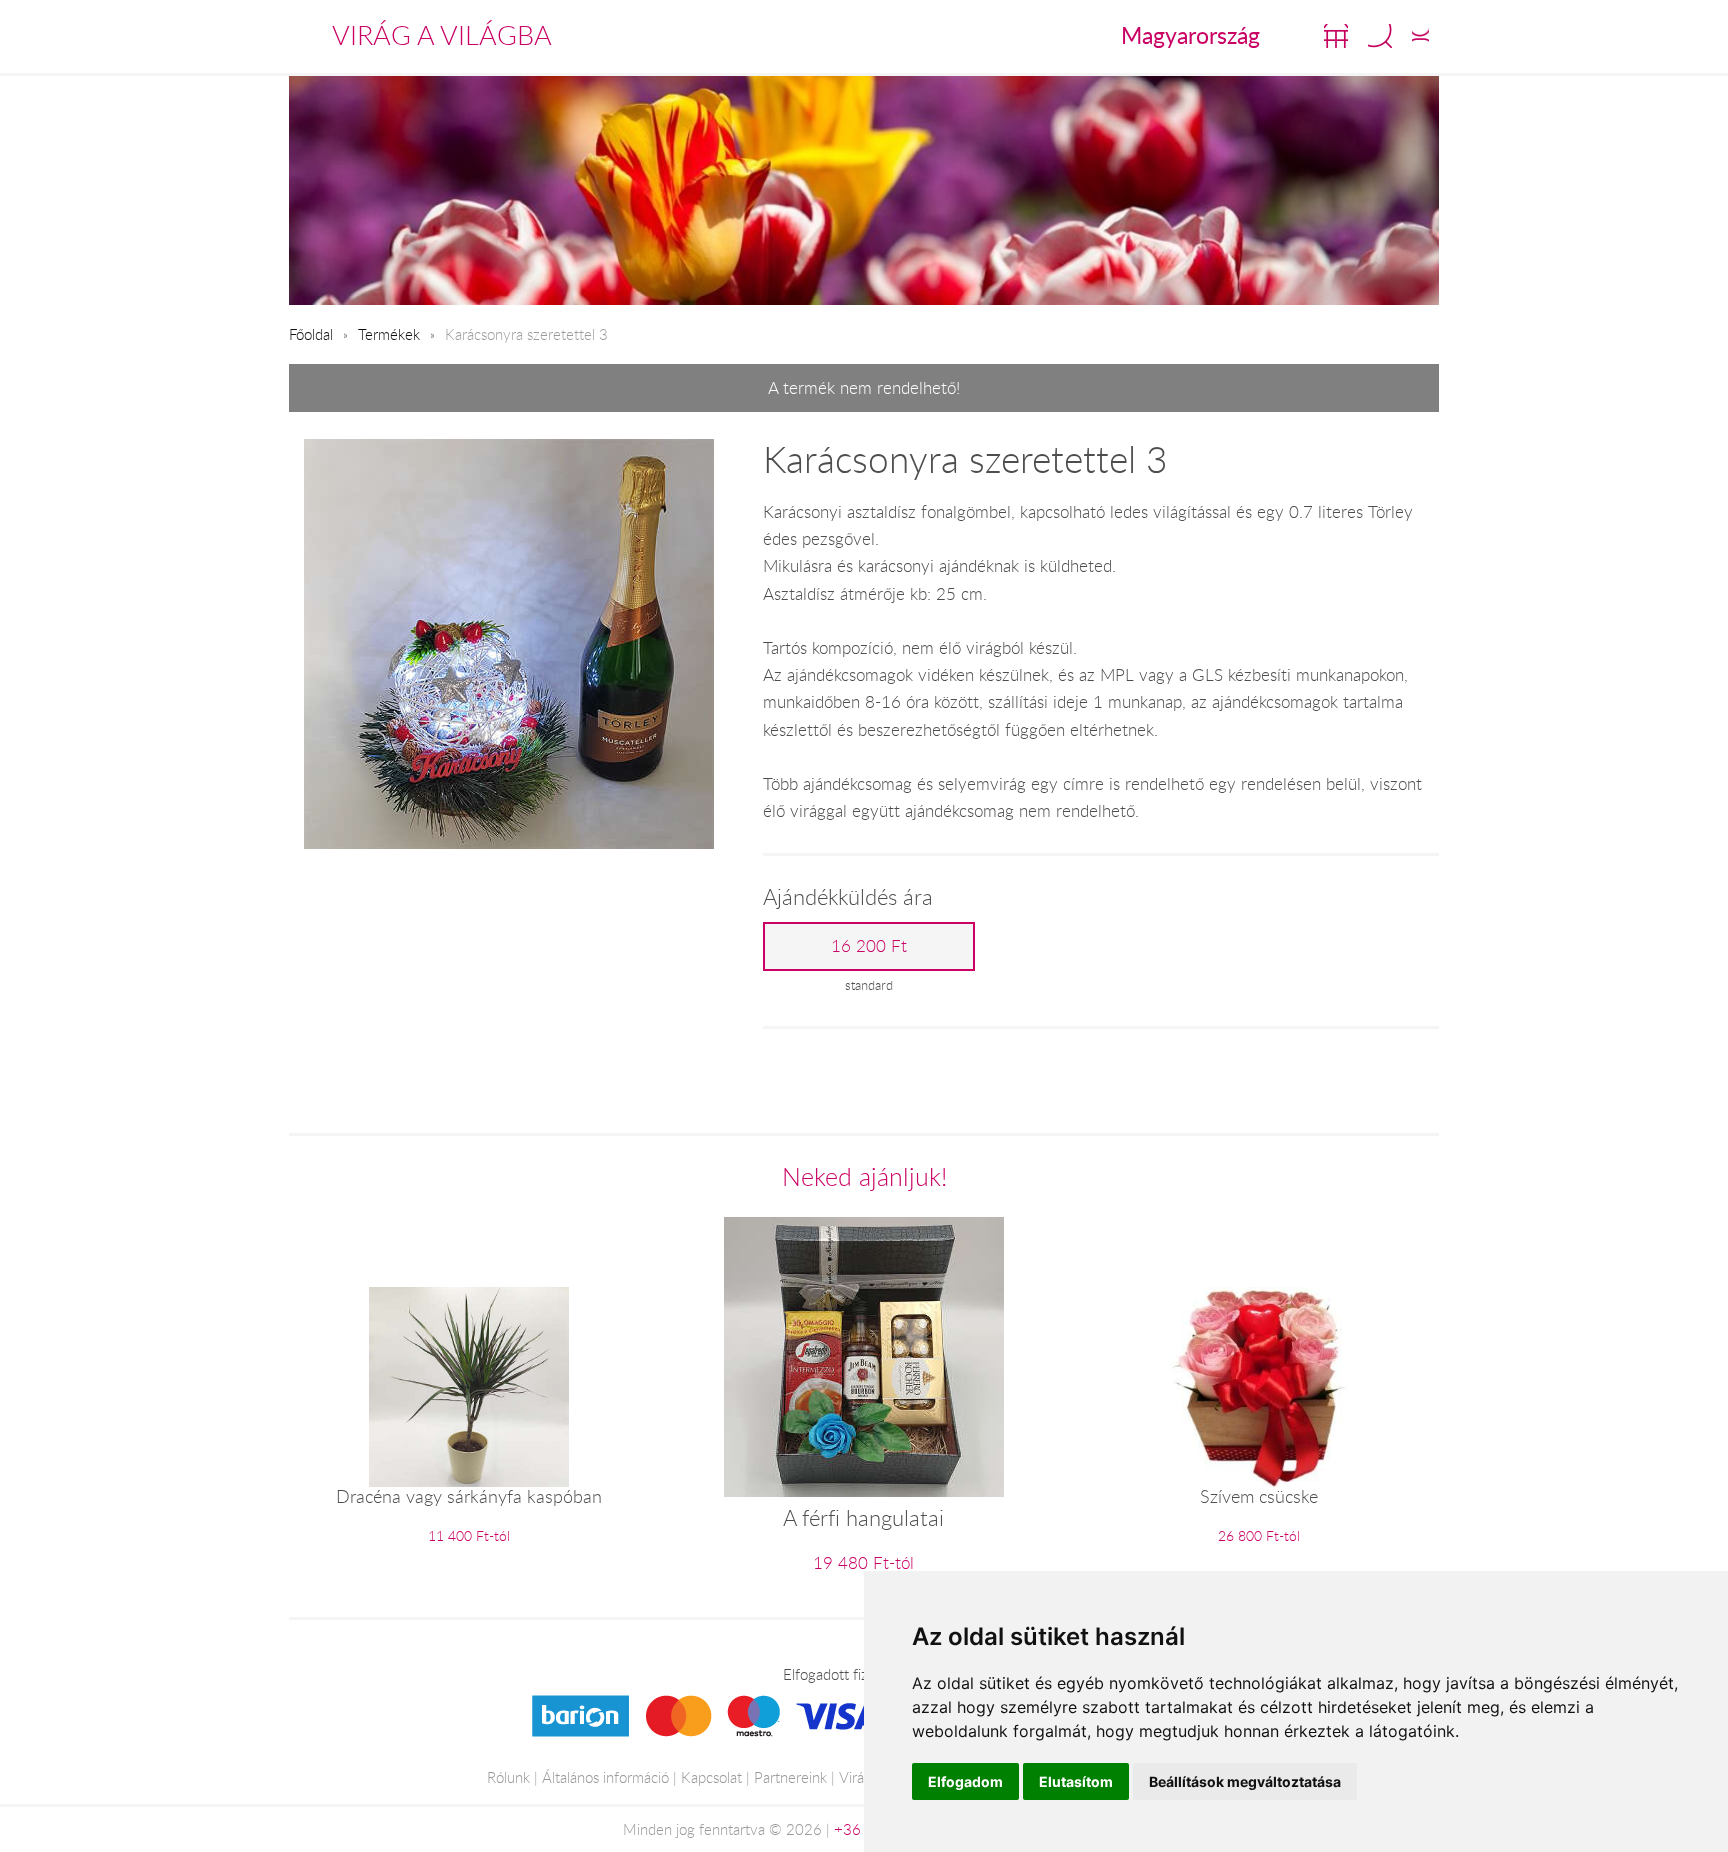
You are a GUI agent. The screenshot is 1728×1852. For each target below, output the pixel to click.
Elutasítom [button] (1076, 1781)
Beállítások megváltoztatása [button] (1245, 1781)
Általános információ (605, 1777)
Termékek (389, 334)
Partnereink (790, 1777)
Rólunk (508, 1777)
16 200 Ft (869, 946)
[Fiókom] (1420, 36)
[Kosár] (1336, 36)
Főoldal (311, 334)
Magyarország (1190, 35)
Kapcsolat (711, 1777)
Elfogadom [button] (965, 1781)
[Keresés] (1380, 36)
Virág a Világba (442, 35)
